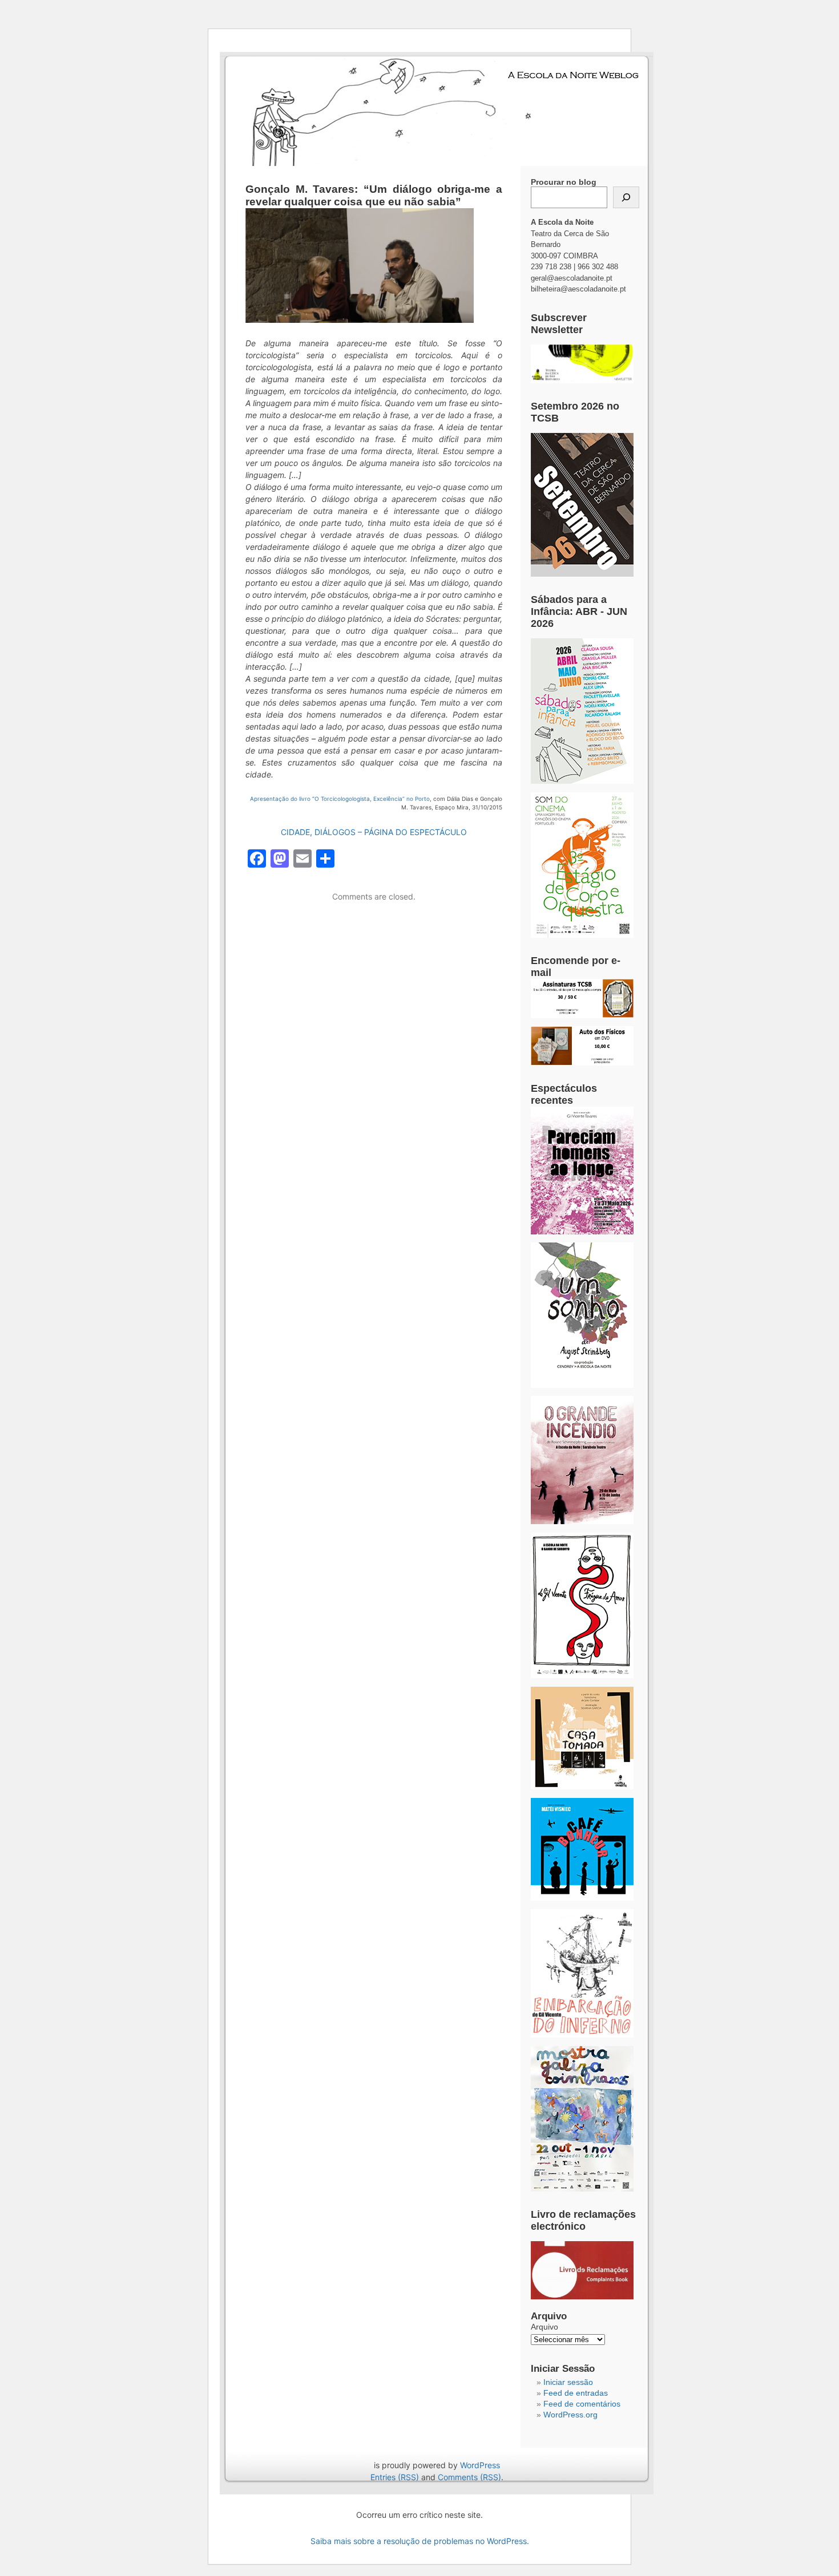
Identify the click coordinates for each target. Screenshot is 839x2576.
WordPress (480, 2465)
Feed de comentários (582, 2404)
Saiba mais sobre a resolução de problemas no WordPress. (420, 2541)
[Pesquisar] (626, 197)
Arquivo (544, 2327)
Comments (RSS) (469, 2477)
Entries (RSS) (395, 2477)
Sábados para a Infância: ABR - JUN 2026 (579, 611)
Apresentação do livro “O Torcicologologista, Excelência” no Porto (340, 799)
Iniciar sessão (568, 2382)
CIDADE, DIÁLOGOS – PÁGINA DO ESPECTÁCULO (374, 832)
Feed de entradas (576, 2393)
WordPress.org (570, 2415)
